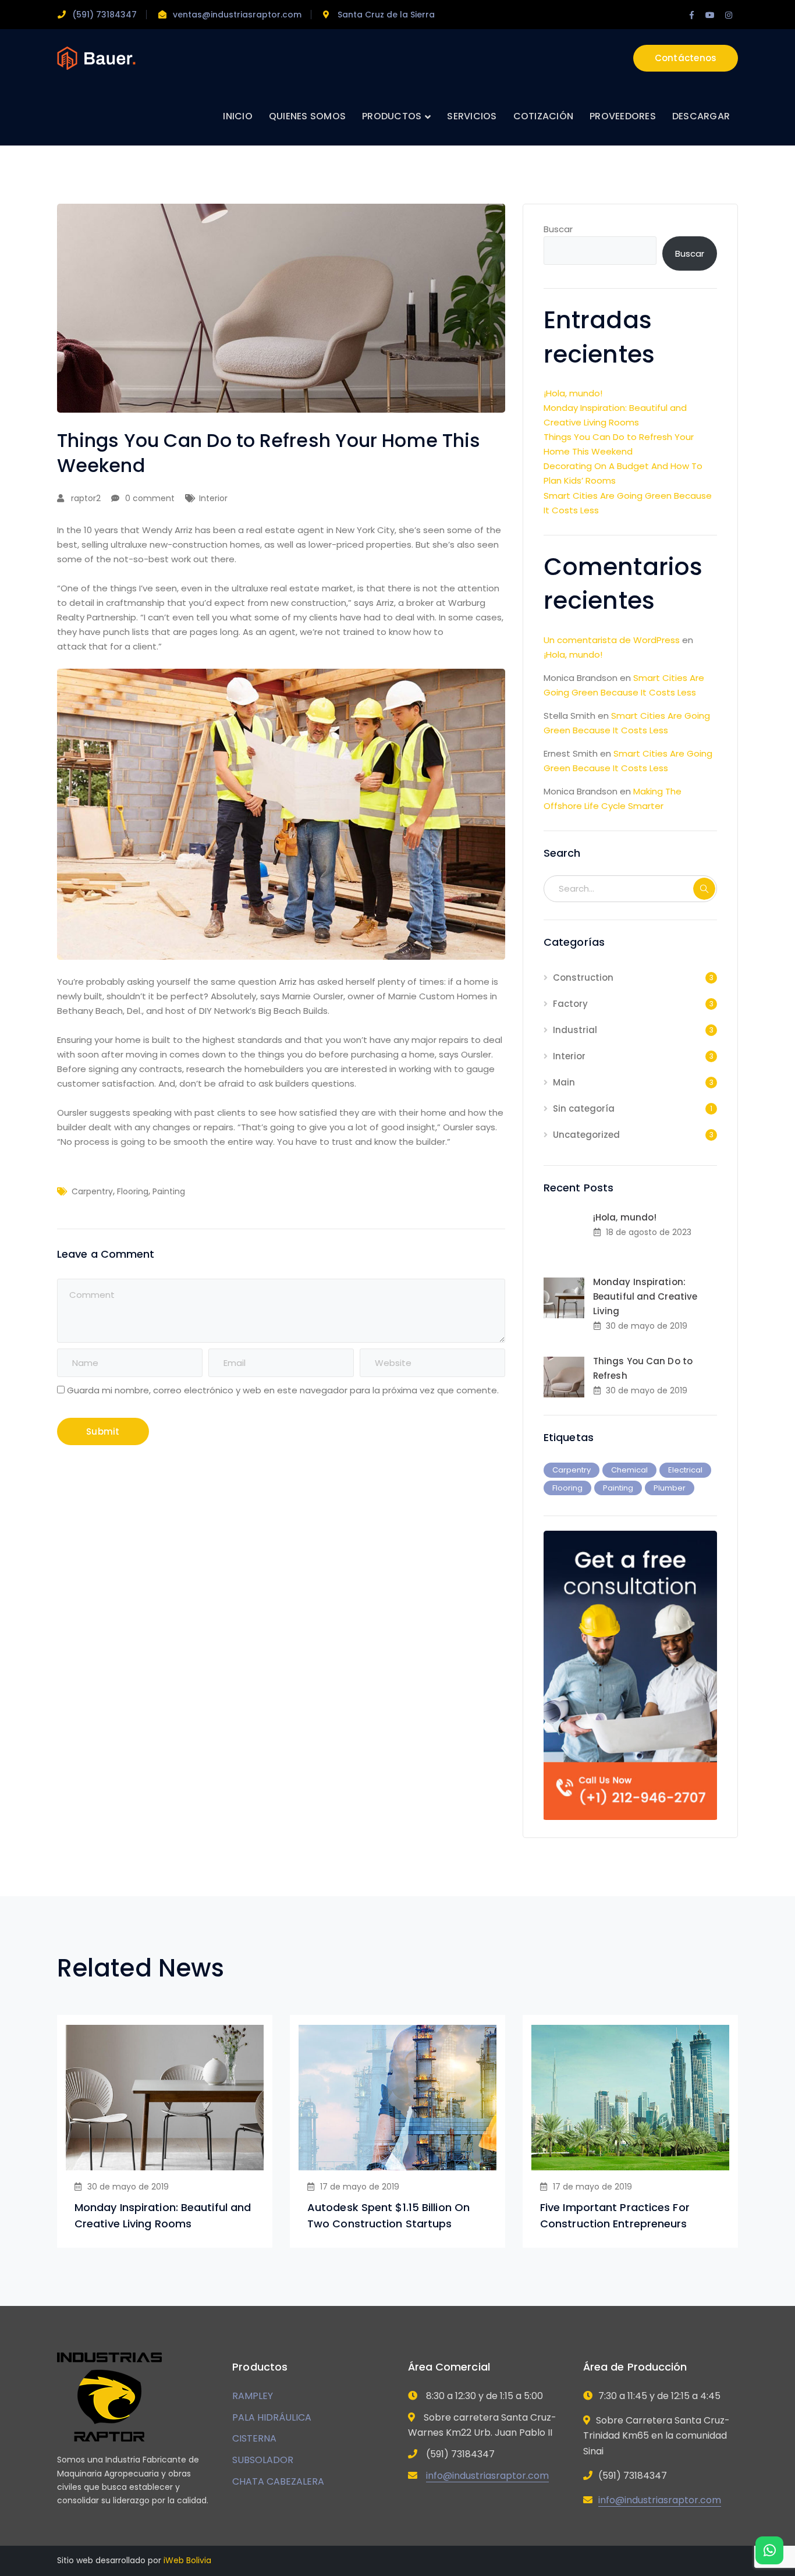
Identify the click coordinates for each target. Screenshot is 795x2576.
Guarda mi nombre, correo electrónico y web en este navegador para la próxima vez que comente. (283, 1390)
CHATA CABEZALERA (278, 2481)
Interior (213, 498)
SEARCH (704, 889)
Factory (570, 1004)
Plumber (670, 1488)
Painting (169, 1191)
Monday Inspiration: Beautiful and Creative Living (645, 1296)
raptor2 (86, 498)
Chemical (629, 1470)
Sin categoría (584, 1108)
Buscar (558, 229)
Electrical (685, 1470)
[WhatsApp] (769, 2550)
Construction (583, 977)
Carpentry (92, 1191)
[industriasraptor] (96, 57)
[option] (165, 2131)
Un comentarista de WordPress (612, 640)
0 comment (150, 498)
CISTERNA (254, 2438)
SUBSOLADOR (263, 2460)
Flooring (133, 1191)
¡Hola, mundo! (573, 393)
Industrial (575, 1030)
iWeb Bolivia (187, 2560)
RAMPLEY (253, 2396)
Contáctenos (686, 58)
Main (564, 1082)
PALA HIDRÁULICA (272, 2417)
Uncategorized (586, 1135)
